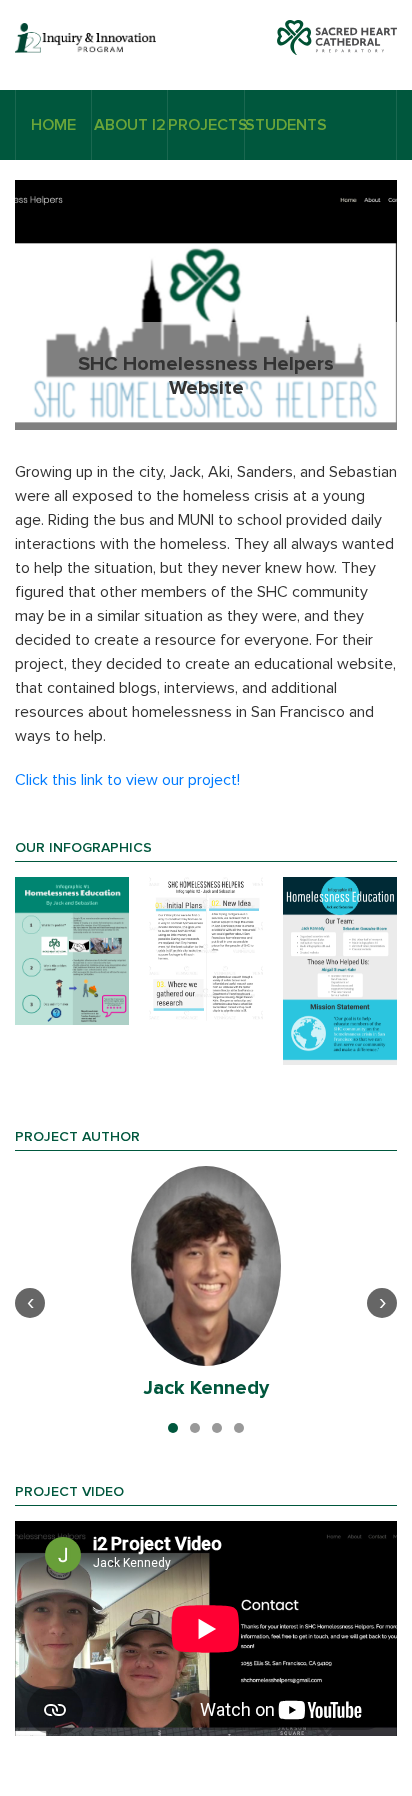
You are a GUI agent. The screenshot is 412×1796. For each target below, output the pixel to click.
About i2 (130, 125)
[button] (173, 1428)
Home (53, 125)
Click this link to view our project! (127, 780)
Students (282, 125)
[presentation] (30, 1303)
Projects (205, 125)
